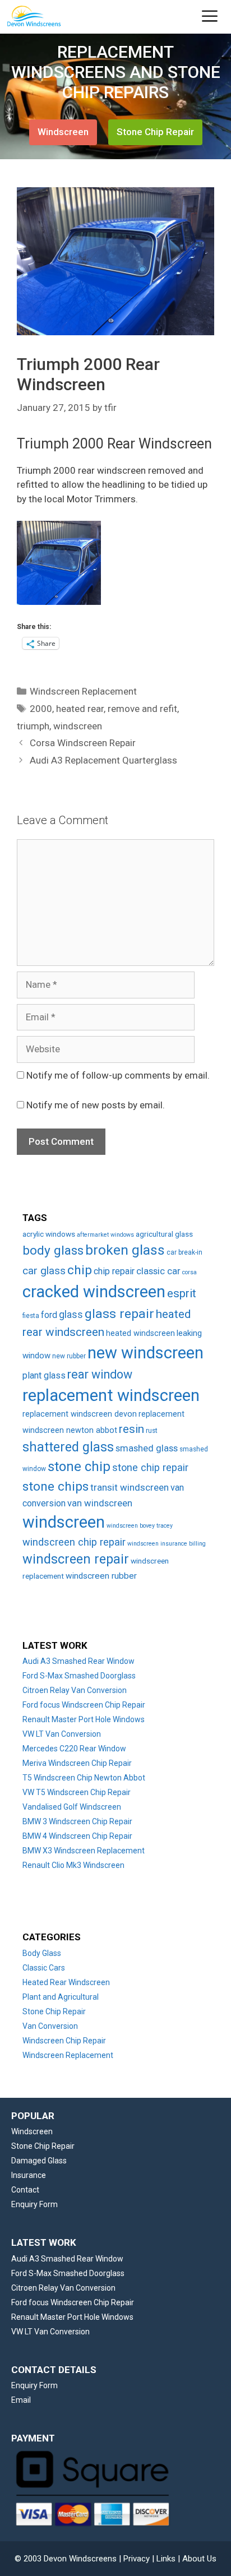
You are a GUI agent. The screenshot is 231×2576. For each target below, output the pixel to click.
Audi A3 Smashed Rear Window (78, 1661)
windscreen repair (76, 1559)
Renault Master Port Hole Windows (84, 1719)
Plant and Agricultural (61, 1997)
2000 (41, 709)
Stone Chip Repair (155, 132)
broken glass (125, 1250)
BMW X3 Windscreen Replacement (84, 1851)
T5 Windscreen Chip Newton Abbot (84, 1778)
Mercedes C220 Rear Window (74, 1749)
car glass (44, 1271)
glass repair (119, 1314)
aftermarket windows (105, 1235)
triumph (33, 726)
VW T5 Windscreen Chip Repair (77, 1792)
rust (152, 1431)
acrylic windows (49, 1234)
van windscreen (100, 1503)
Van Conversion (50, 2026)
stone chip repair (150, 1467)
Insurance (29, 2175)
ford (49, 1315)
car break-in (184, 1252)
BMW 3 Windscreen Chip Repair (77, 1821)
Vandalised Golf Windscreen (72, 1807)
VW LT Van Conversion (62, 1734)
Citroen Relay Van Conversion (75, 1690)
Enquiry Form (34, 2204)
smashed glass (147, 1448)
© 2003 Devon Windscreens (66, 2559)
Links (166, 2559)
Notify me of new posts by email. (96, 1105)
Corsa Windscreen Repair (83, 743)
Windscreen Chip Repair (64, 2041)
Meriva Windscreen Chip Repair (77, 1763)
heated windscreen (140, 1333)
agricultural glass (164, 1234)
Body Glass (42, 1953)
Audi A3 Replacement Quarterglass (103, 760)
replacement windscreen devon (80, 1414)
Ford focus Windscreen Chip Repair (84, 1705)
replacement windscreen (111, 1395)
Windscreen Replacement (83, 691)
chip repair (114, 1271)
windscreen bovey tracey (140, 1526)
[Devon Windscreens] (38, 17)
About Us (199, 2559)
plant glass (44, 1375)
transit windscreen (130, 1487)
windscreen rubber (101, 1576)
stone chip (79, 1467)
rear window (100, 1374)
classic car (158, 1271)
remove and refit (142, 709)
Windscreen (63, 132)
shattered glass (68, 1447)
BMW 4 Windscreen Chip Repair (77, 1836)
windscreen (78, 726)
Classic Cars (44, 1968)
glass (71, 1315)
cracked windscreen (94, 1292)
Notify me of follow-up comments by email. (118, 1075)
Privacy (137, 2559)
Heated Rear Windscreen (66, 1982)
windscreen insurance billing (167, 1544)
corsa (190, 1272)
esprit (182, 1293)
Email (21, 2400)
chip (80, 1270)
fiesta (31, 1316)
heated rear (80, 709)
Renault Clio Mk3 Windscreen (73, 1865)
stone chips (56, 1486)
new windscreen (145, 1353)
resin (131, 1429)
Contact (25, 2190)
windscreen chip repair (74, 1542)
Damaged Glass (39, 2161)
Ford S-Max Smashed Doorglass (79, 1676)
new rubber (69, 1356)
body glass (53, 1250)
